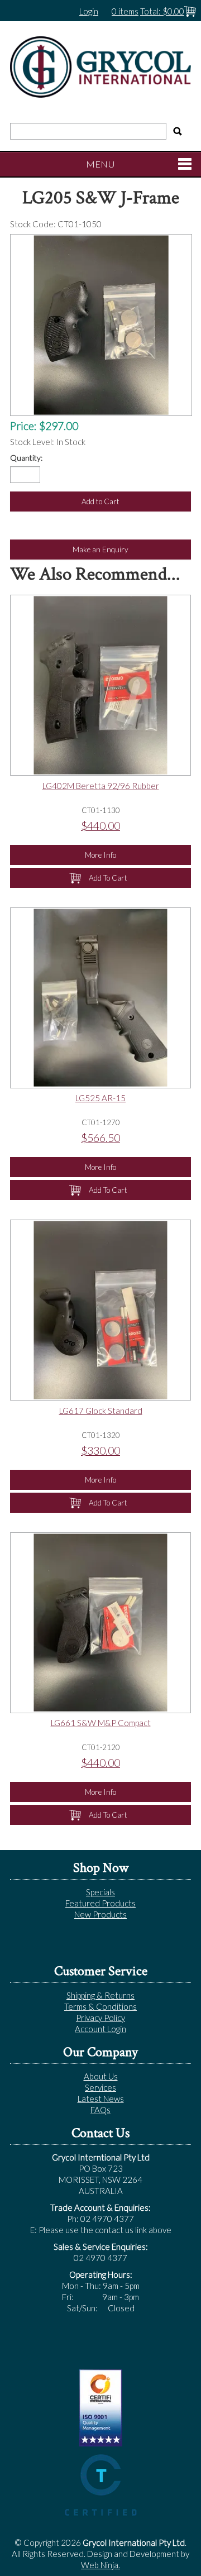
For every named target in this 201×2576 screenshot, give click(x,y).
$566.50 (100, 1138)
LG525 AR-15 (100, 1098)
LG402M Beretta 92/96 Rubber (101, 786)
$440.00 (100, 826)
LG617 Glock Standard (101, 1411)
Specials (100, 1892)
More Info (100, 855)
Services (100, 2087)
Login (89, 11)
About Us (101, 2076)
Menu (100, 164)
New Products (100, 1914)
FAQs (100, 2110)
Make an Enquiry (100, 549)
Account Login (100, 2029)
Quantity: (26, 458)
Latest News (101, 2099)
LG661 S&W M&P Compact (101, 1723)
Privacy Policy (100, 2018)
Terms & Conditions (100, 2006)
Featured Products (100, 1903)
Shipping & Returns (100, 1995)
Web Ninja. (100, 2565)
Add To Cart (108, 878)
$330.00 (100, 1451)
